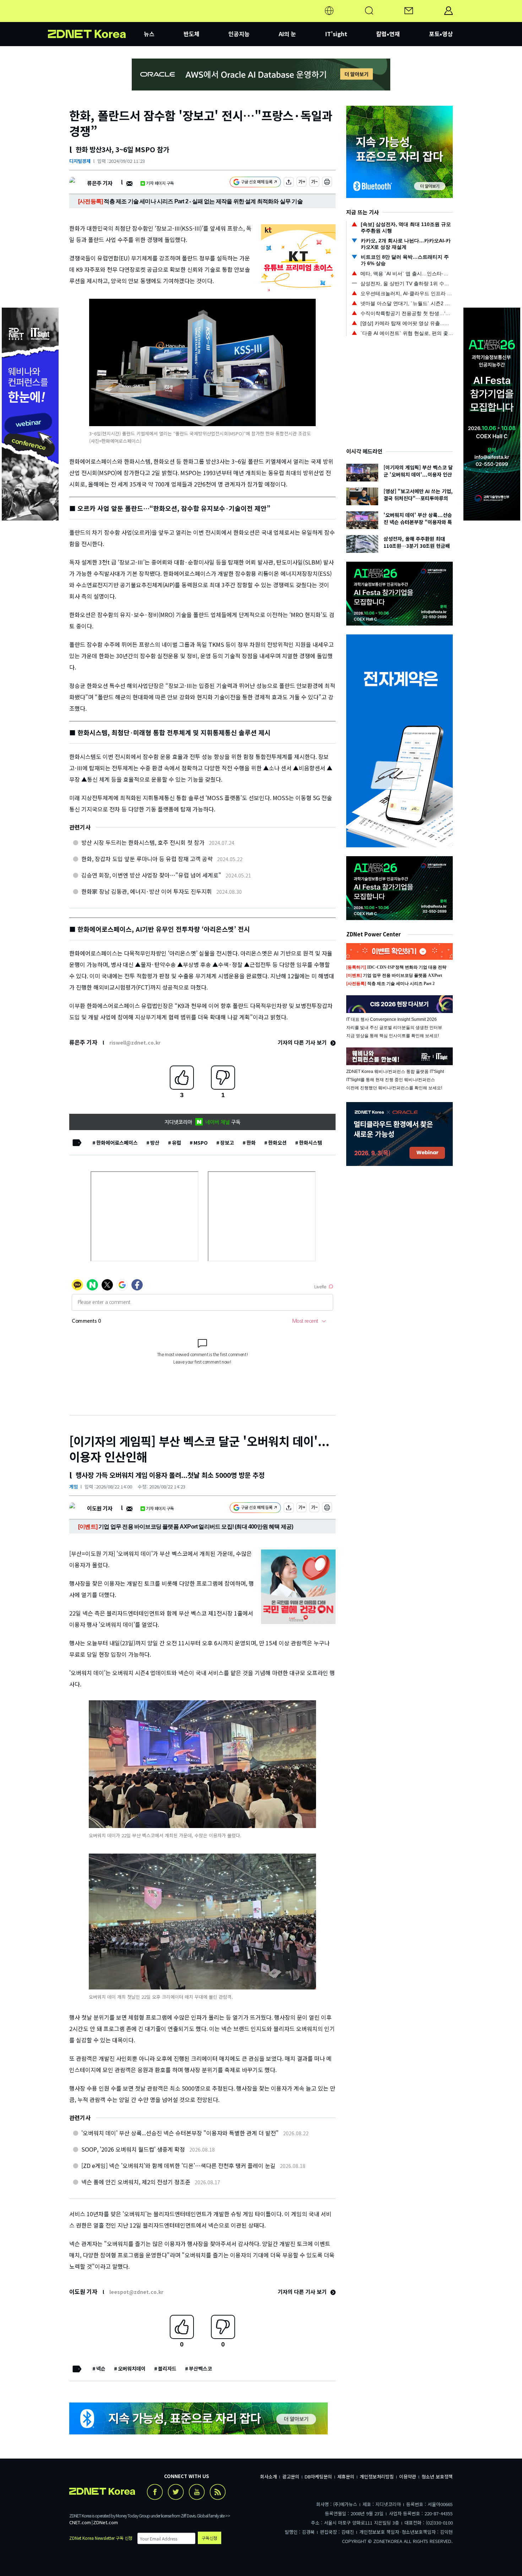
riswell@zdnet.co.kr (135, 1042)
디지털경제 (80, 161)
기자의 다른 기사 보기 (303, 1042)
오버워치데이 (132, 2368)
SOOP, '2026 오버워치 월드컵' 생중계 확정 (133, 2149)
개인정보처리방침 (377, 2476)
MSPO (201, 1143)
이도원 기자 (100, 1508)
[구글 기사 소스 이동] (255, 183)
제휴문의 (346, 2476)
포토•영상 (441, 34)
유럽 (176, 1143)
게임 (74, 1487)
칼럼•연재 (388, 34)
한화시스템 (311, 1143)
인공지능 (239, 34)
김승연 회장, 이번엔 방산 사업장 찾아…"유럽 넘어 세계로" (151, 875)
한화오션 (277, 1143)
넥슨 (101, 2368)
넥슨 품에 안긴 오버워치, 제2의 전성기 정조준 (136, 2182)
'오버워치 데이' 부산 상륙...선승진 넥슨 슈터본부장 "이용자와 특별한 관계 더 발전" (180, 2133)
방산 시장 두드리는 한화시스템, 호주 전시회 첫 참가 (143, 842)
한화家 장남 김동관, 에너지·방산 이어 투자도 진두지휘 (147, 891)
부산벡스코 (200, 2368)
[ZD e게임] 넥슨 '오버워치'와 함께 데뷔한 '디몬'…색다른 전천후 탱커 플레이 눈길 (178, 2165)
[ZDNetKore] (96, 19)
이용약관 (408, 2476)
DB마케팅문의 (318, 2476)
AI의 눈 (287, 34)
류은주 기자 (100, 183)
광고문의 (291, 2476)
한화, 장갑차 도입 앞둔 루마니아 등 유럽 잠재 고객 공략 (147, 859)
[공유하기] (289, 183)
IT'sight (336, 34)
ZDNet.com (105, 2522)
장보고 (227, 1143)
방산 (155, 1143)
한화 (251, 1143)
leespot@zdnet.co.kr (136, 2292)
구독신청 (210, 2538)
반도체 (192, 34)
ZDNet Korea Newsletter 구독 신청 (101, 2538)
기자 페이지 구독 (160, 183)
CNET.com (80, 2522)
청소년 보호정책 (437, 2476)
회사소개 (268, 2476)
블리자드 (167, 2368)
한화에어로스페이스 (117, 1143)
